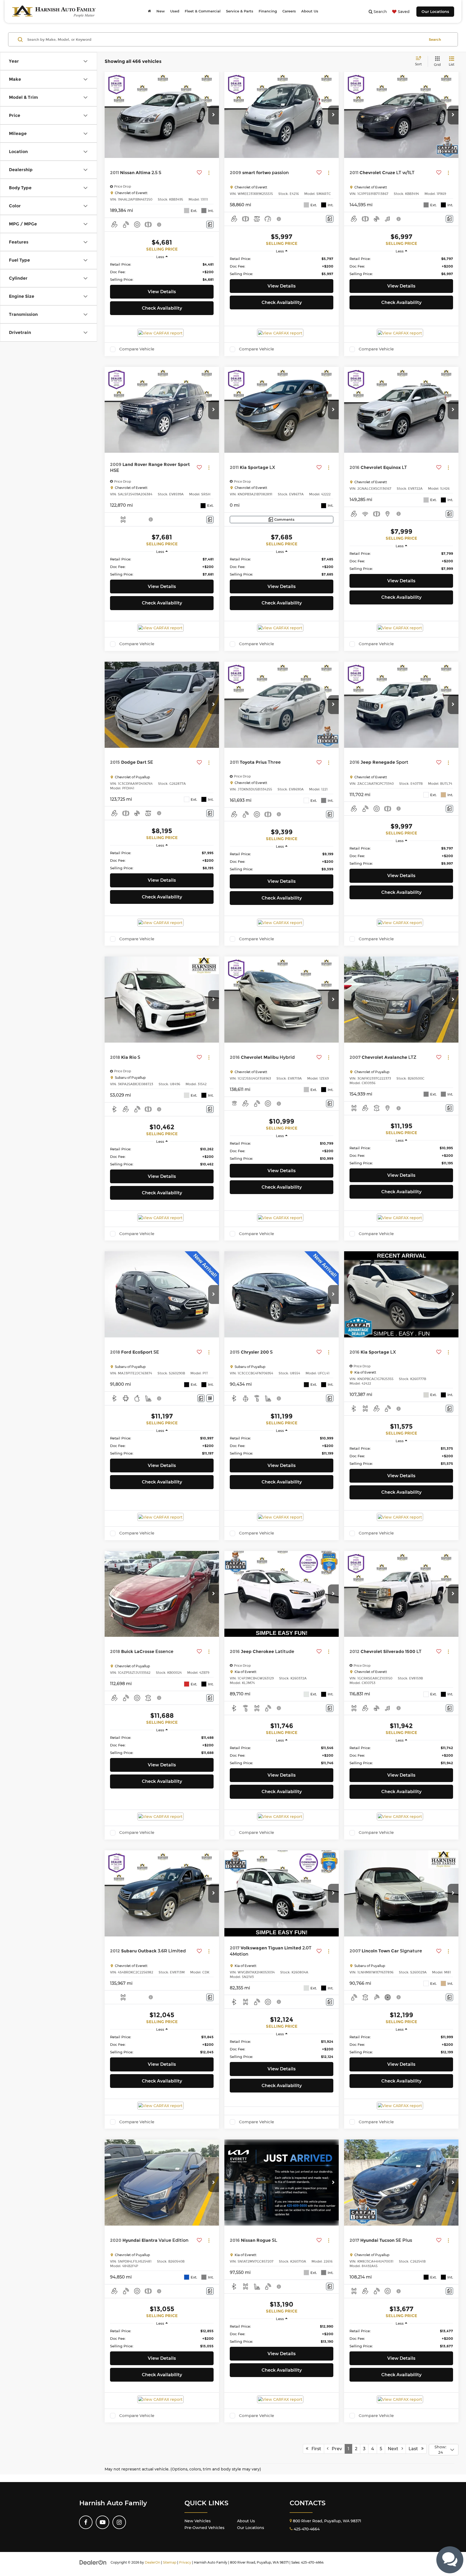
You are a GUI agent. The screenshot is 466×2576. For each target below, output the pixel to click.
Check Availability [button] (162, 308)
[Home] (149, 11)
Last (415, 2449)
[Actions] (209, 173)
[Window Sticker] (210, 1398)
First (315, 2449)
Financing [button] (268, 11)
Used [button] (175, 11)
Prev (335, 2449)
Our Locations (435, 12)
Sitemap (170, 2562)
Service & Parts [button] (240, 11)
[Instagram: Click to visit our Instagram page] (119, 2522)
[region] (162, 272)
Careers (289, 11)
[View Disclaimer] (159, 225)
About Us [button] (310, 11)
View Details (162, 292)
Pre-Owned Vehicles (204, 2528)
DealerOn (153, 2562)
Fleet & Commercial (203, 11)
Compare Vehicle (137, 349)
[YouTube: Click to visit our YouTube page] (102, 2522)
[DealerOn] (93, 2562)
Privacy (185, 2562)
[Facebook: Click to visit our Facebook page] (86, 2522)
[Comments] (210, 224)
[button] (214, 115)
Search (435, 39)
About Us (246, 2521)
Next (395, 2449)
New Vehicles (198, 2521)
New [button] (161, 11)
